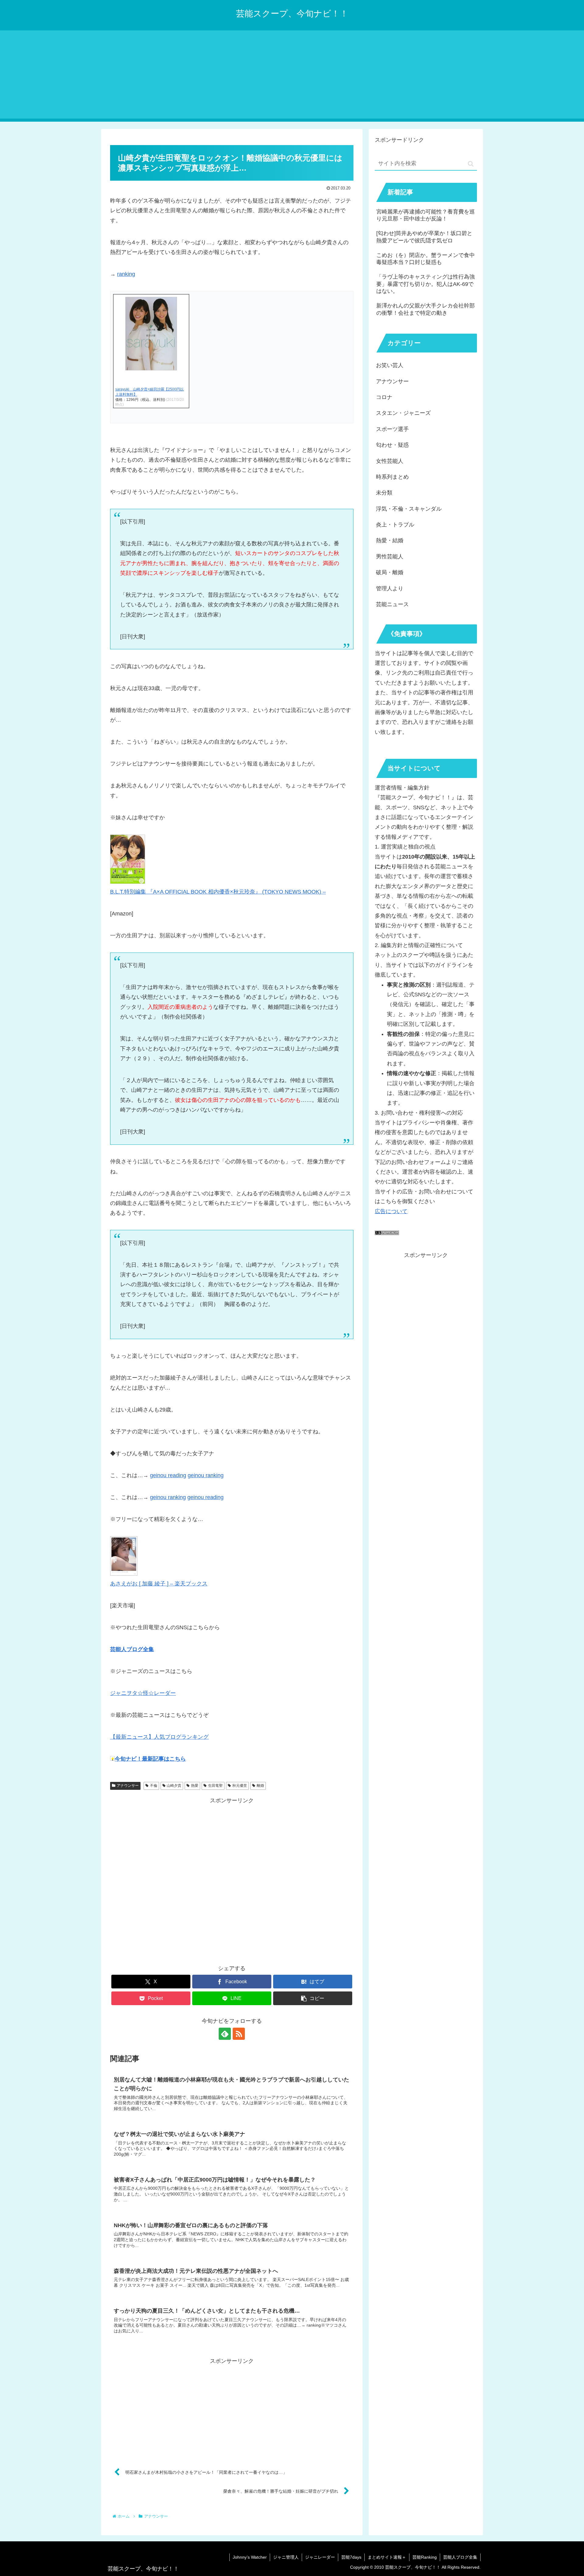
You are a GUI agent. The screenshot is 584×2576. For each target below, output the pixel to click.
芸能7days (351, 2557)
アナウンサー (128, 1786)
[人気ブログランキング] (387, 1233)
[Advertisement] (292, 76)
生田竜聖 (215, 1786)
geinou (197, 1475)
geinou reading (168, 1475)
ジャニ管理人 (286, 2557)
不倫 (154, 1786)
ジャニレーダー (320, 2557)
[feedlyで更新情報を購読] (225, 2034)
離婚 (260, 1786)
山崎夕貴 (174, 1786)
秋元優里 (240, 1786)
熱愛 (195, 1786)
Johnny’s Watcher (250, 2557)
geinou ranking (168, 1497)
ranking (126, 274)
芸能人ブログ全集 (460, 2557)
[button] (313, 1998)
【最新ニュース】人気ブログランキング (159, 1737)
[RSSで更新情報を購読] (239, 2034)
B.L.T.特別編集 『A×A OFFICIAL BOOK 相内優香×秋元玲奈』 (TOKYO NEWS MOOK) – (218, 892)
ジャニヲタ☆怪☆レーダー (143, 1693)
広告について (391, 1211)
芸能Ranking (425, 2557)
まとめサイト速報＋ (387, 2557)
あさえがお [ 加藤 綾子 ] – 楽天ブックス (159, 1584)
